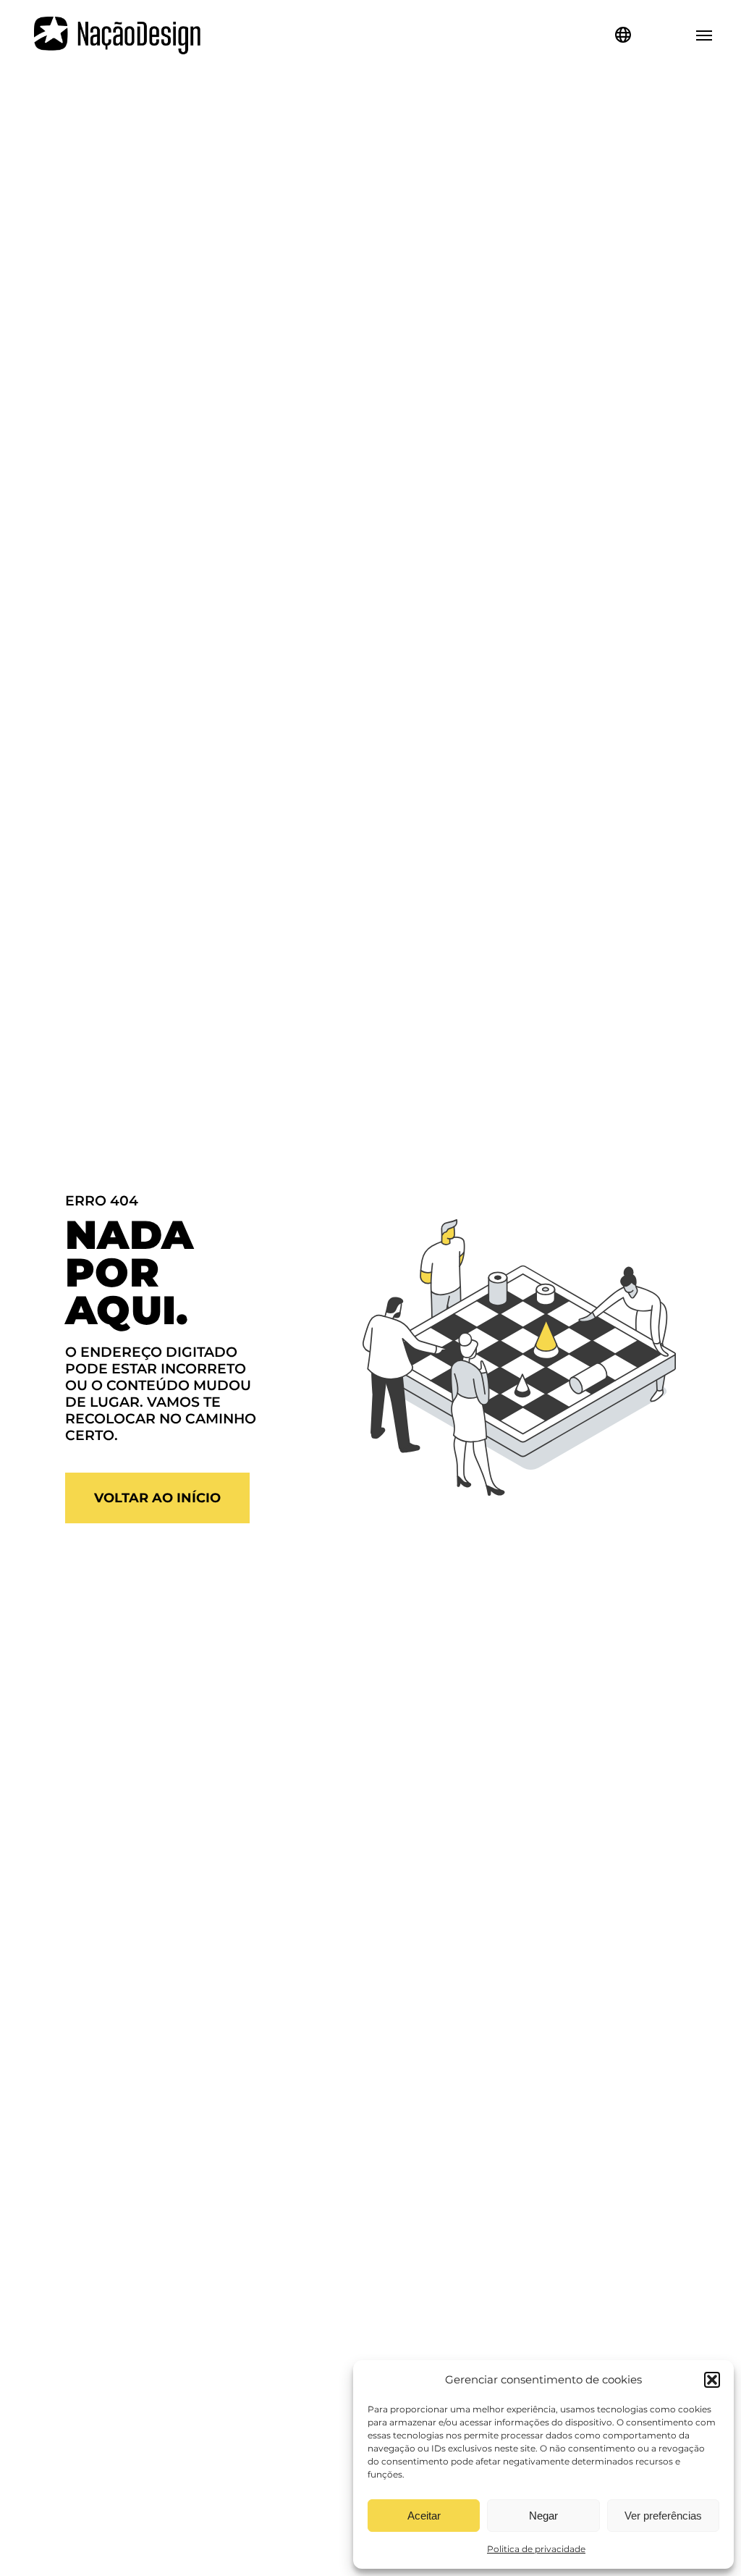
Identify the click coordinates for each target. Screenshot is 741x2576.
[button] (712, 2380)
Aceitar (424, 2516)
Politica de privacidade (536, 2549)
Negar (543, 2516)
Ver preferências (663, 2516)
